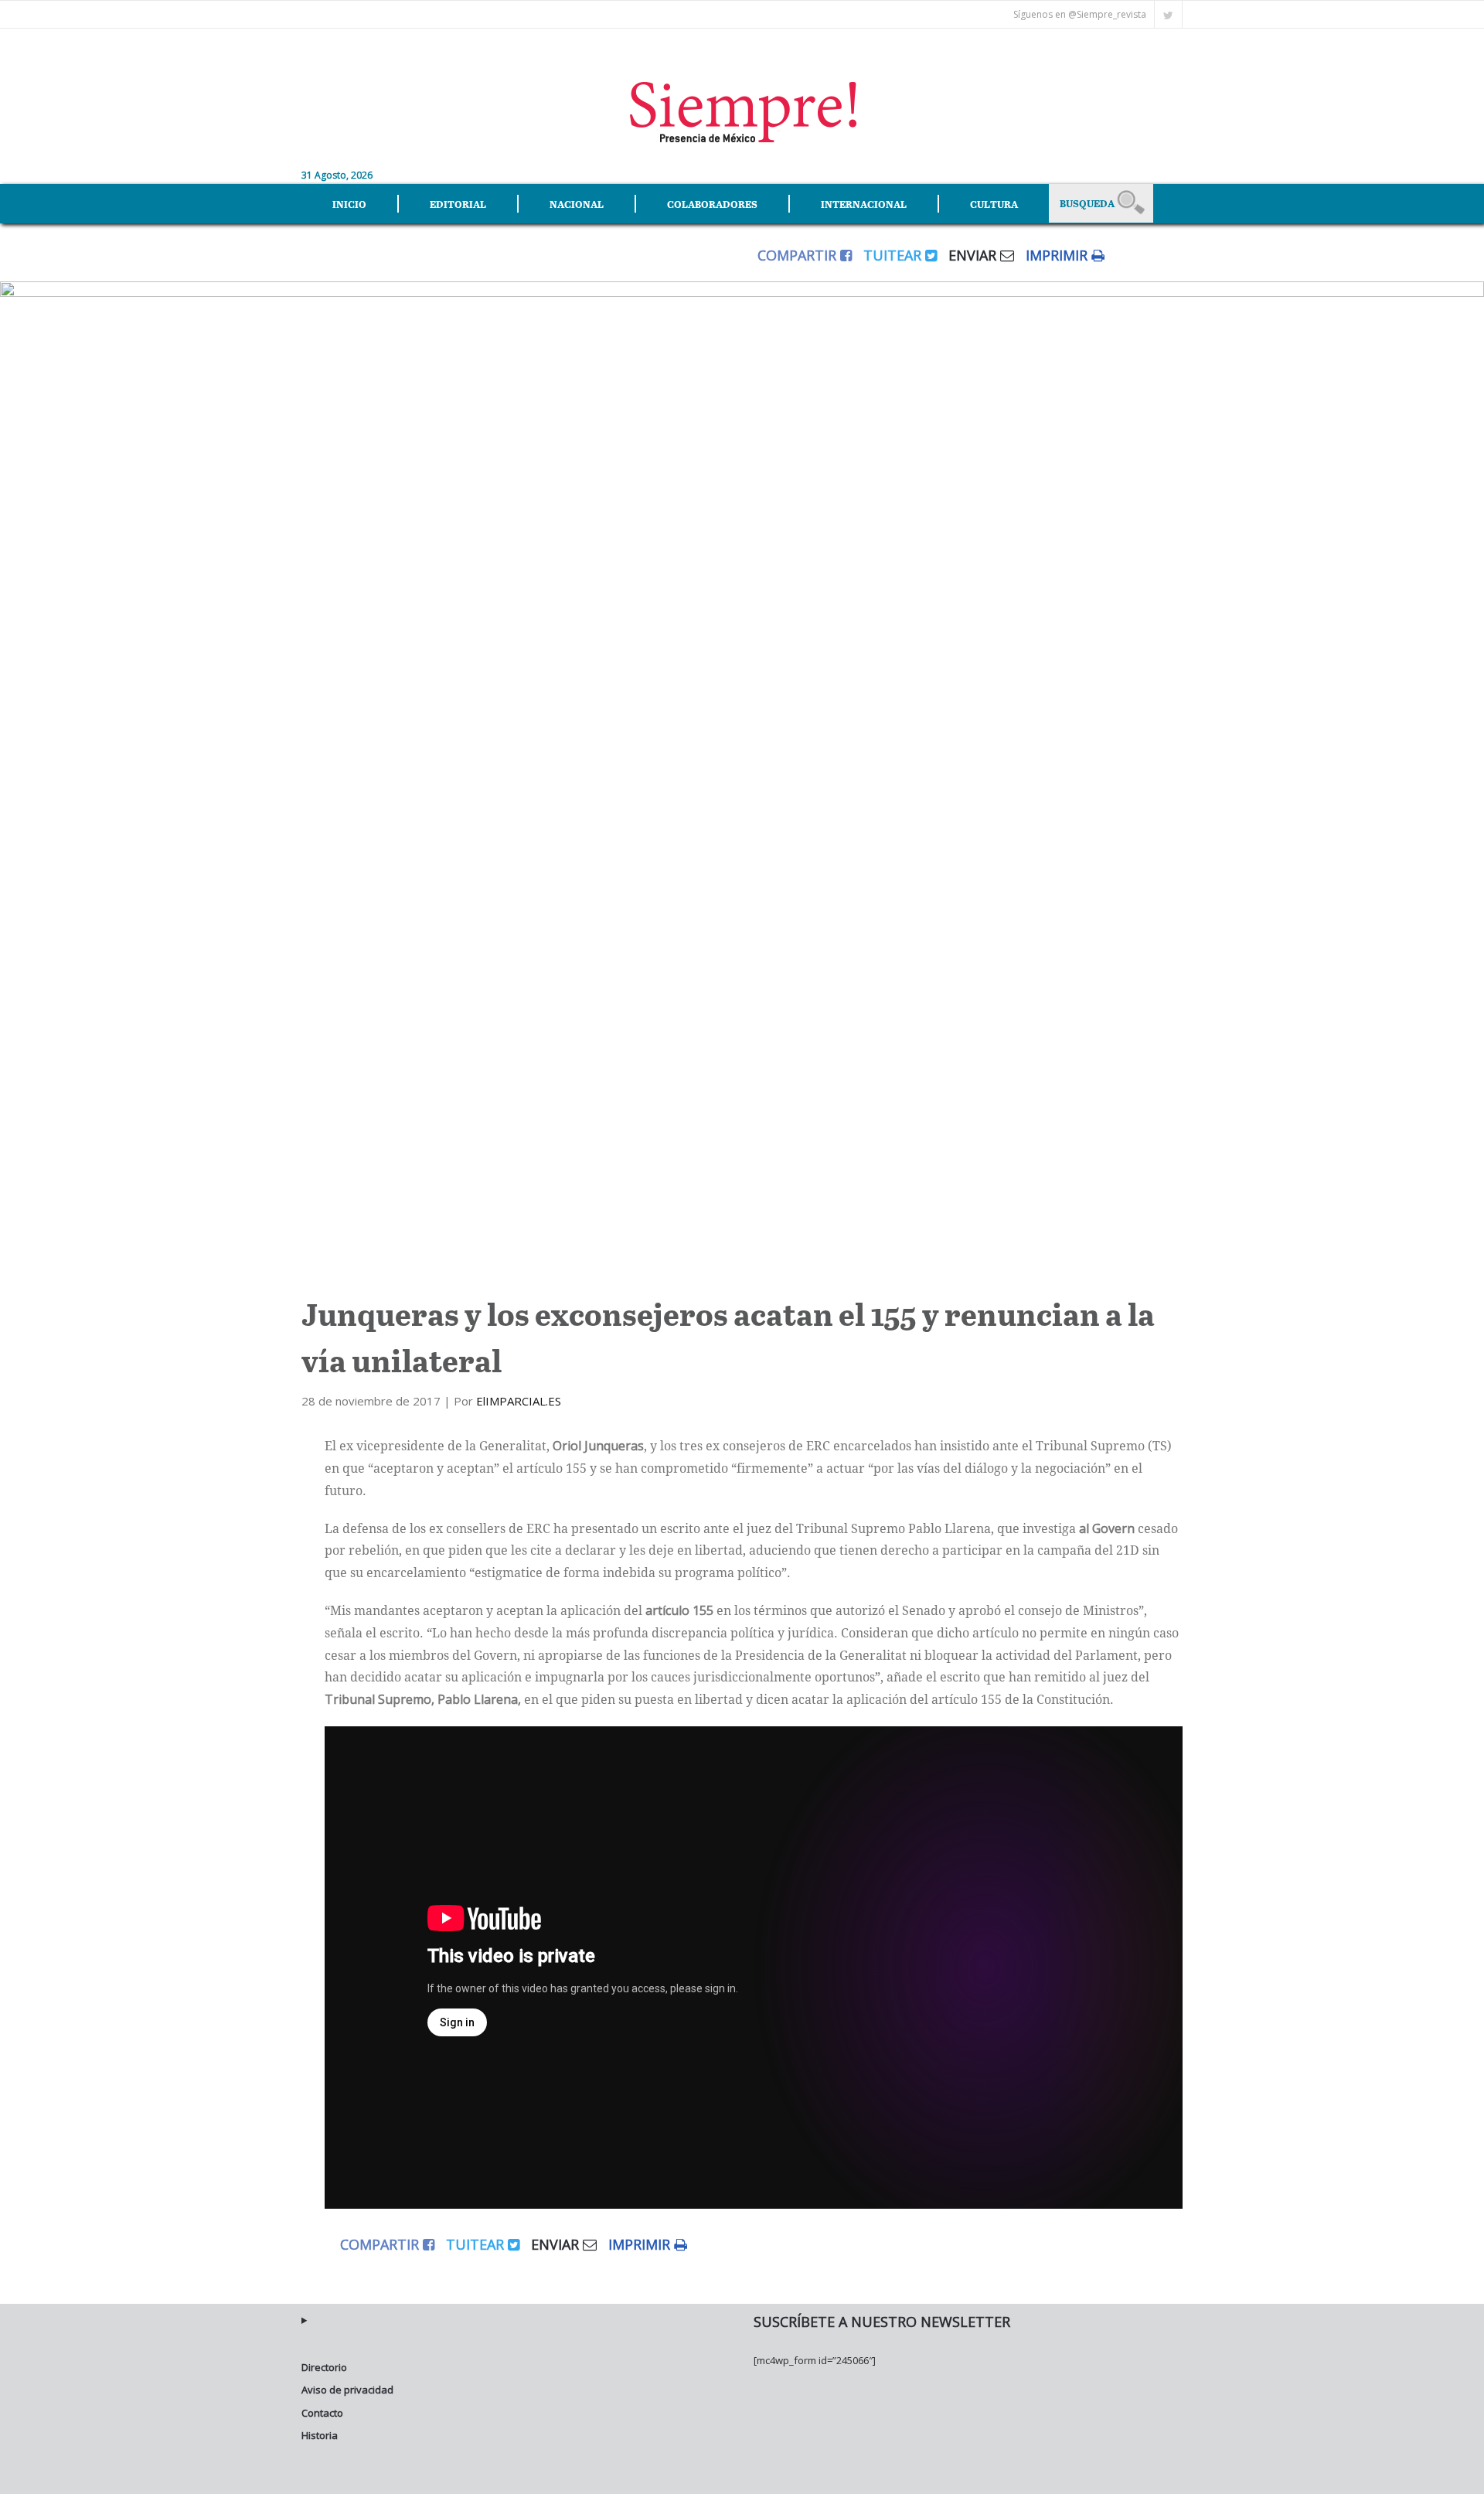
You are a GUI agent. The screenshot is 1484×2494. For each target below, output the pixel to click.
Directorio (324, 2367)
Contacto (322, 2413)
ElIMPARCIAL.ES (519, 1401)
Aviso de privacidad (347, 2390)
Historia (320, 2435)
